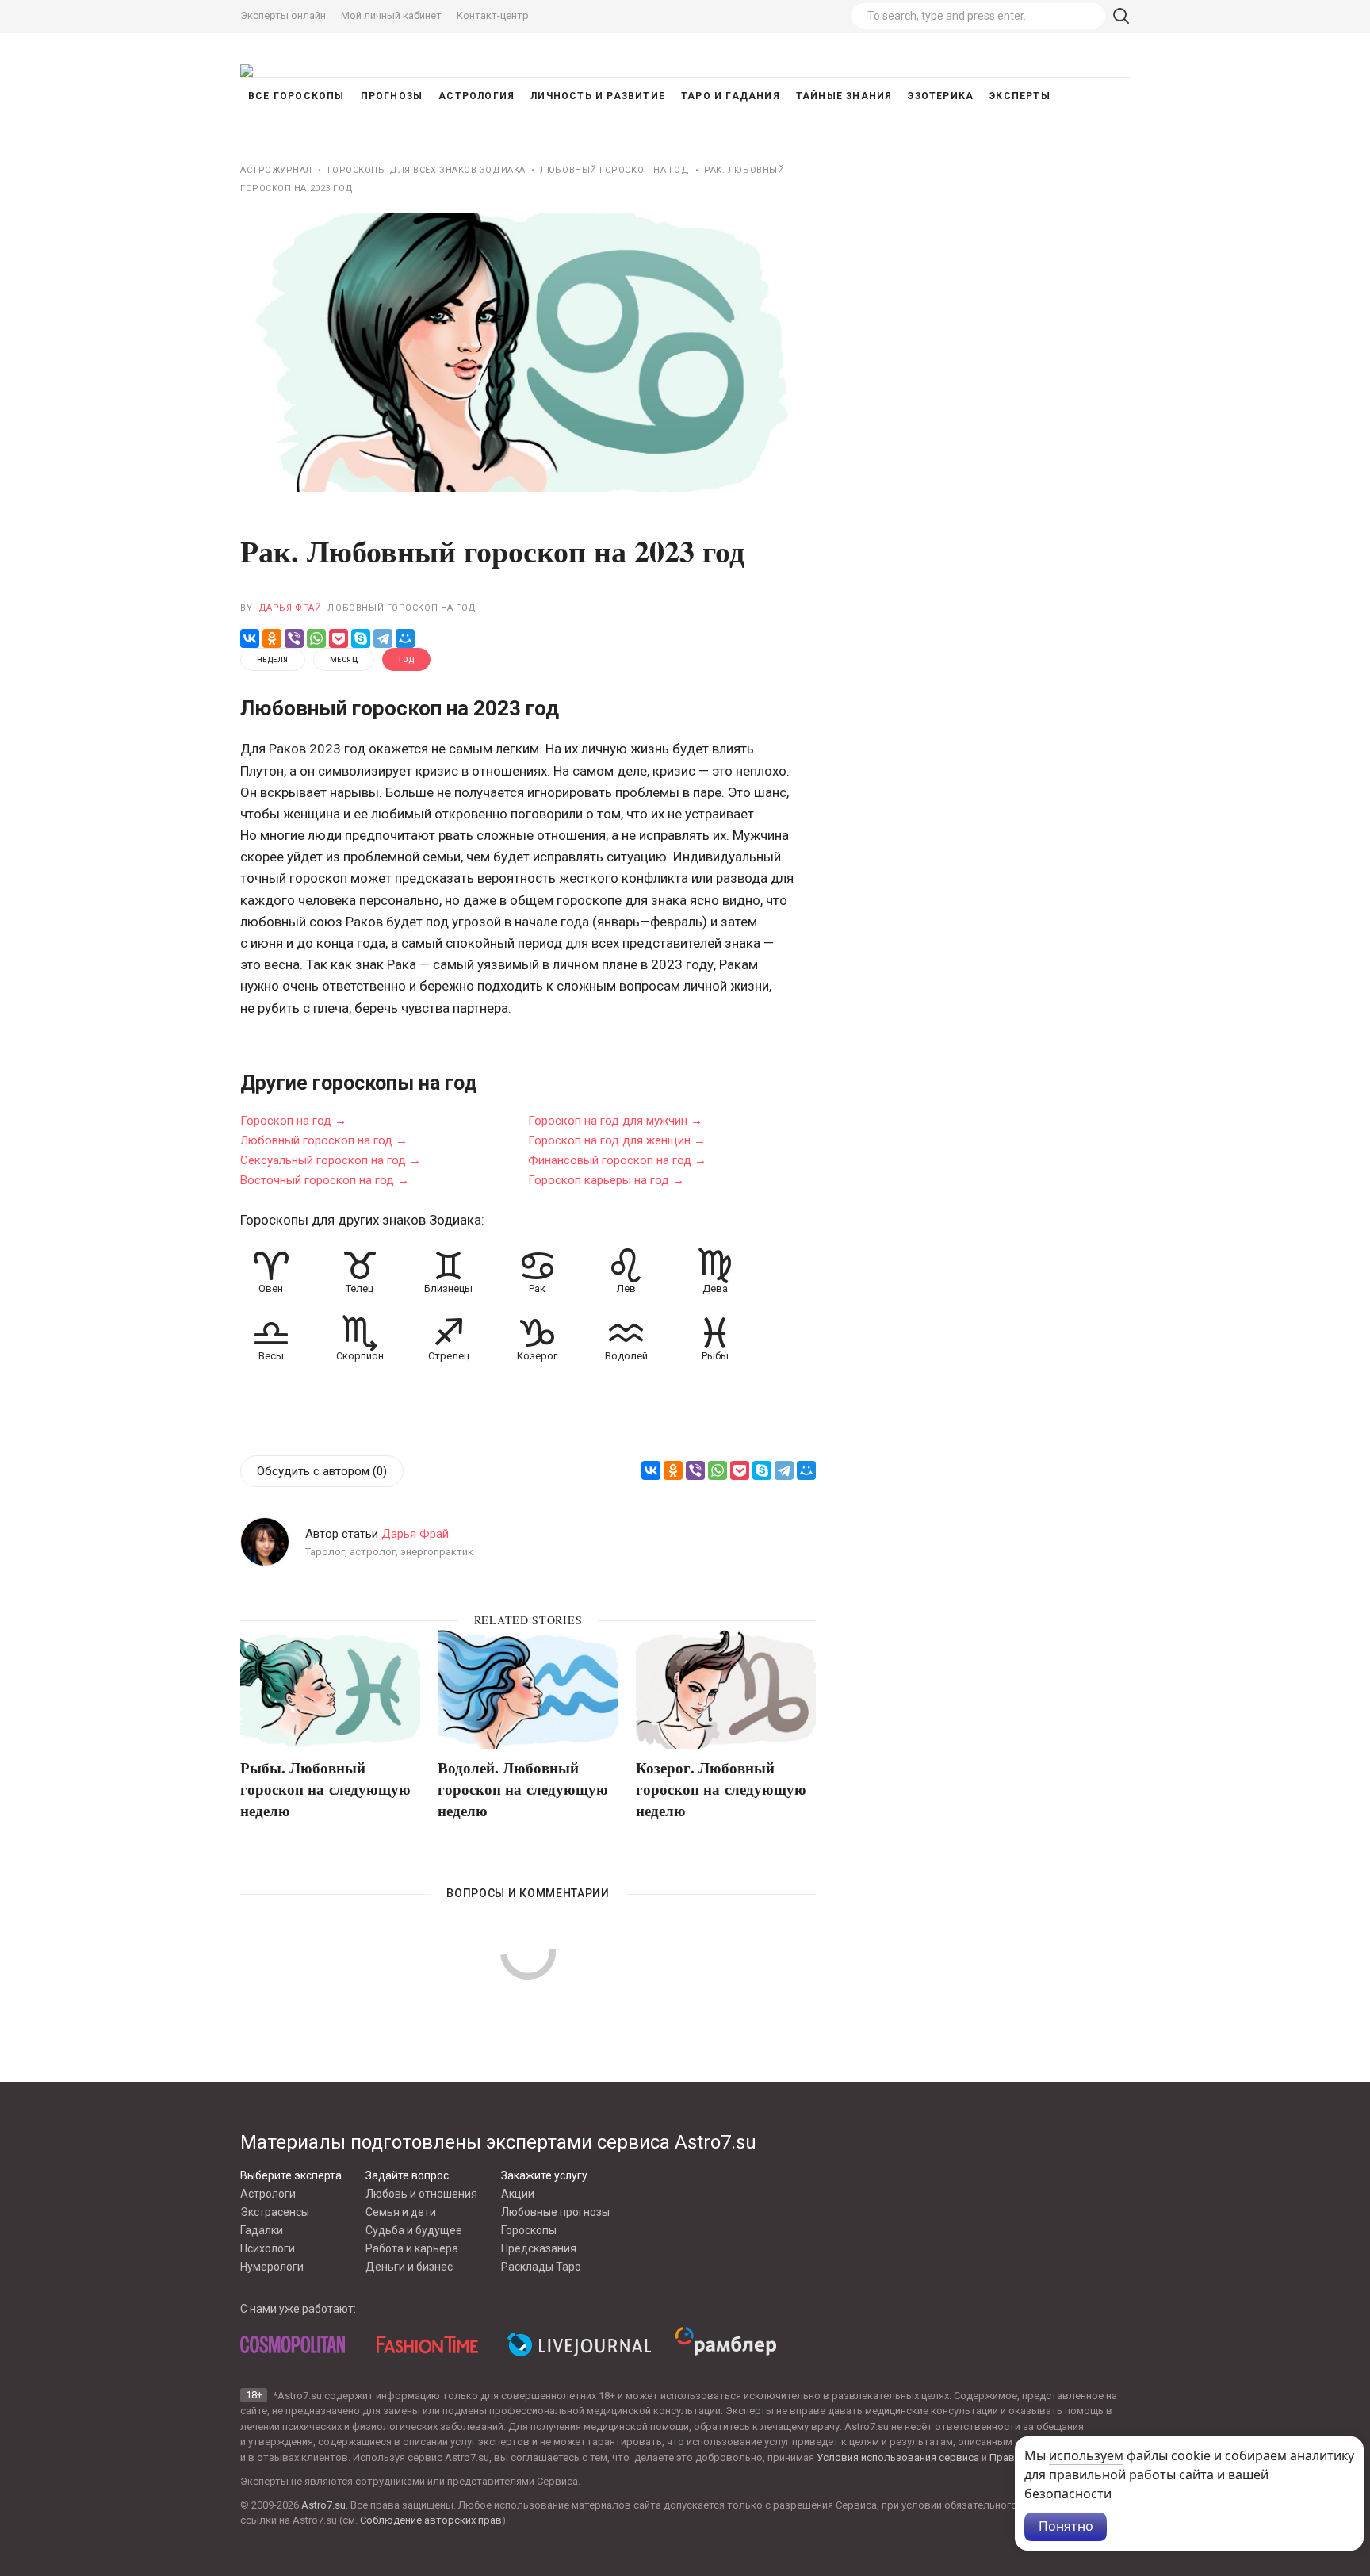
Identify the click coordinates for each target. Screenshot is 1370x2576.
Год (406, 660)
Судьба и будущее (414, 2230)
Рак (537, 1288)
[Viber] (294, 638)
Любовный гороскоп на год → (324, 1140)
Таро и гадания (731, 96)
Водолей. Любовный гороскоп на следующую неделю (523, 1788)
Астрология (476, 96)
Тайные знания (844, 96)
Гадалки (262, 2230)
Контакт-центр (493, 15)
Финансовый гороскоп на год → (617, 1160)
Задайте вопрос (407, 2175)
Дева (715, 1288)
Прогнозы (392, 96)
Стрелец (449, 1356)
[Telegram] (383, 638)
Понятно (1066, 2526)
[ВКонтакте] (250, 638)
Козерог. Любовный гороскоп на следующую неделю (721, 1788)
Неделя (273, 660)
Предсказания (539, 2248)
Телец (360, 1288)
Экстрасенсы (275, 2212)
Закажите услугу (544, 2175)
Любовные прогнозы (555, 2212)
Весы (271, 1356)
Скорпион (360, 1356)
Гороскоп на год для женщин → (617, 1140)
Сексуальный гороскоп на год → (331, 1160)
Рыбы (715, 1356)
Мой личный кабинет (391, 15)
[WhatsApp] (316, 638)
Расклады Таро (541, 2267)
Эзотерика (941, 96)
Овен (271, 1288)
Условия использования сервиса (898, 2457)
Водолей (626, 1356)
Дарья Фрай (290, 608)
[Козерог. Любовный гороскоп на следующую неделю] (726, 1690)
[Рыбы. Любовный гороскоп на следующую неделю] (330, 1690)
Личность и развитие (598, 96)
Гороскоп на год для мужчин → (615, 1120)
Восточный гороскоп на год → (325, 1179)
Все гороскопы (297, 96)
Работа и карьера (412, 2248)
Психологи (268, 2248)
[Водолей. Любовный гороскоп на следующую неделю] (528, 1690)
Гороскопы (529, 2230)
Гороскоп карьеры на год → (606, 1179)
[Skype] (361, 638)
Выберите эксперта (291, 2175)
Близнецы (448, 1288)
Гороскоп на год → (293, 1120)
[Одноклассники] (272, 638)
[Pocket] (339, 638)
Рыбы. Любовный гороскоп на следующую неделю (325, 1788)
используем (1086, 2455)
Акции (518, 2194)
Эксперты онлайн (283, 15)
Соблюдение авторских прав (431, 2520)
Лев (626, 1288)
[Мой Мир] (405, 638)
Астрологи (268, 2194)
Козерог (537, 1356)
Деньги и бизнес (409, 2267)
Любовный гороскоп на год (402, 608)
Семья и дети (401, 2212)
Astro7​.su (323, 2505)
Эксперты (1020, 96)
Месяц (344, 660)
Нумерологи (272, 2267)
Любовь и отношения (421, 2194)
